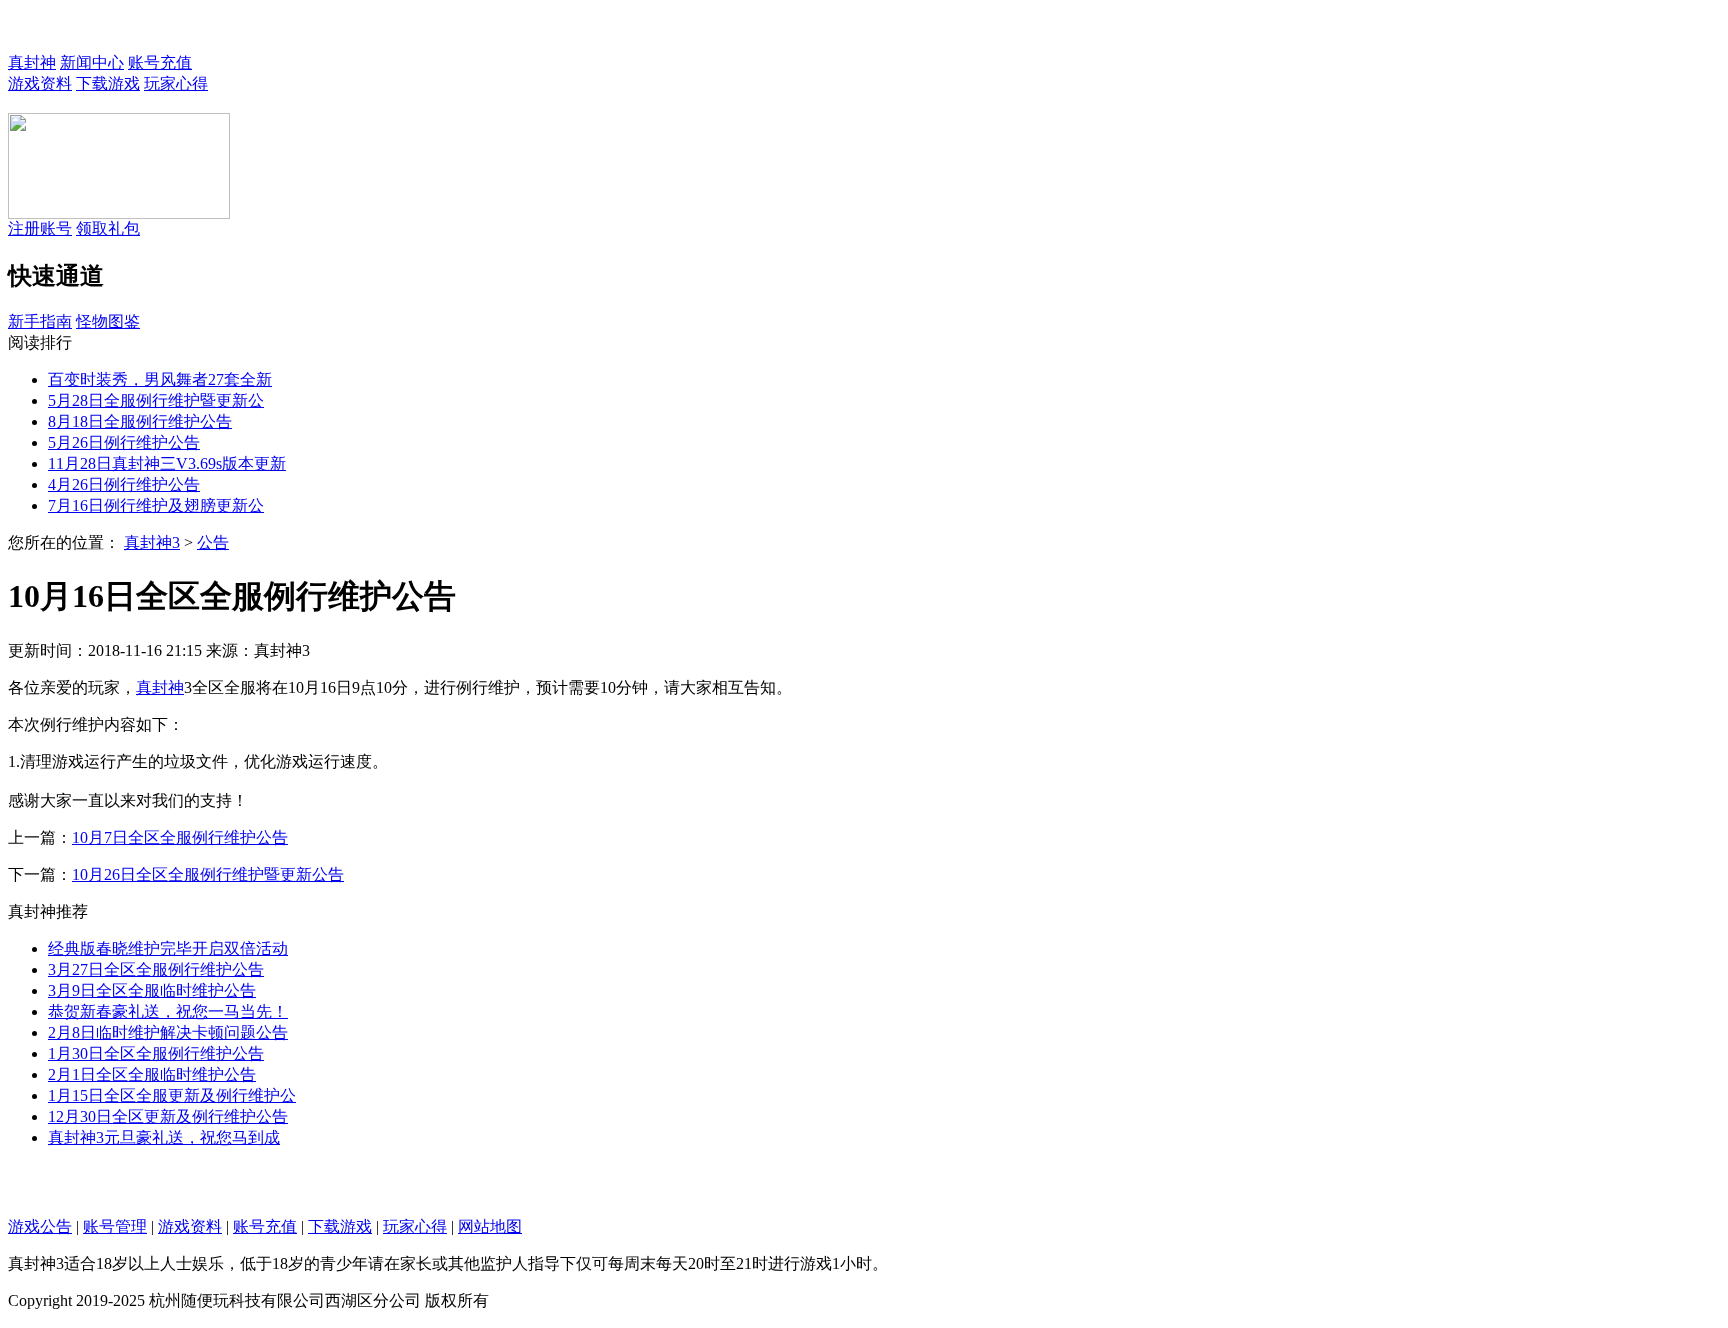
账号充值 (160, 62)
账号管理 (115, 1226)
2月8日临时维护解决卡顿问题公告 (168, 1032)
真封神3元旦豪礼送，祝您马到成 (164, 1137)
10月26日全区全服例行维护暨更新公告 (208, 874)
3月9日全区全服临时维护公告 (152, 990)
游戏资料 (40, 83)
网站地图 (490, 1226)
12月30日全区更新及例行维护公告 (168, 1116)
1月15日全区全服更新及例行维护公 (172, 1095)
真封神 (32, 62)
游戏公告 (40, 1226)
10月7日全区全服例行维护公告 (180, 837)
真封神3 (152, 542)
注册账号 (40, 228)
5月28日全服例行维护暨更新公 (156, 400)
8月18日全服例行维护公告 (140, 421)
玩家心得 (176, 83)
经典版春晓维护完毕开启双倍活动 (168, 948)
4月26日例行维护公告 (124, 484)
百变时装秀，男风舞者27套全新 (160, 379)
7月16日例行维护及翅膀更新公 (156, 505)
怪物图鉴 (108, 321)
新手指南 (40, 321)
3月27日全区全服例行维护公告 (156, 969)
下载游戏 (108, 83)
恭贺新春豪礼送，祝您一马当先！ (168, 1011)
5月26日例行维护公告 (124, 442)
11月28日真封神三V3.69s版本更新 (167, 463)
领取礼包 (108, 228)
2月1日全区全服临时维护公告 (152, 1074)
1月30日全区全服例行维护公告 (156, 1053)
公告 (213, 542)
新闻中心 (92, 62)
